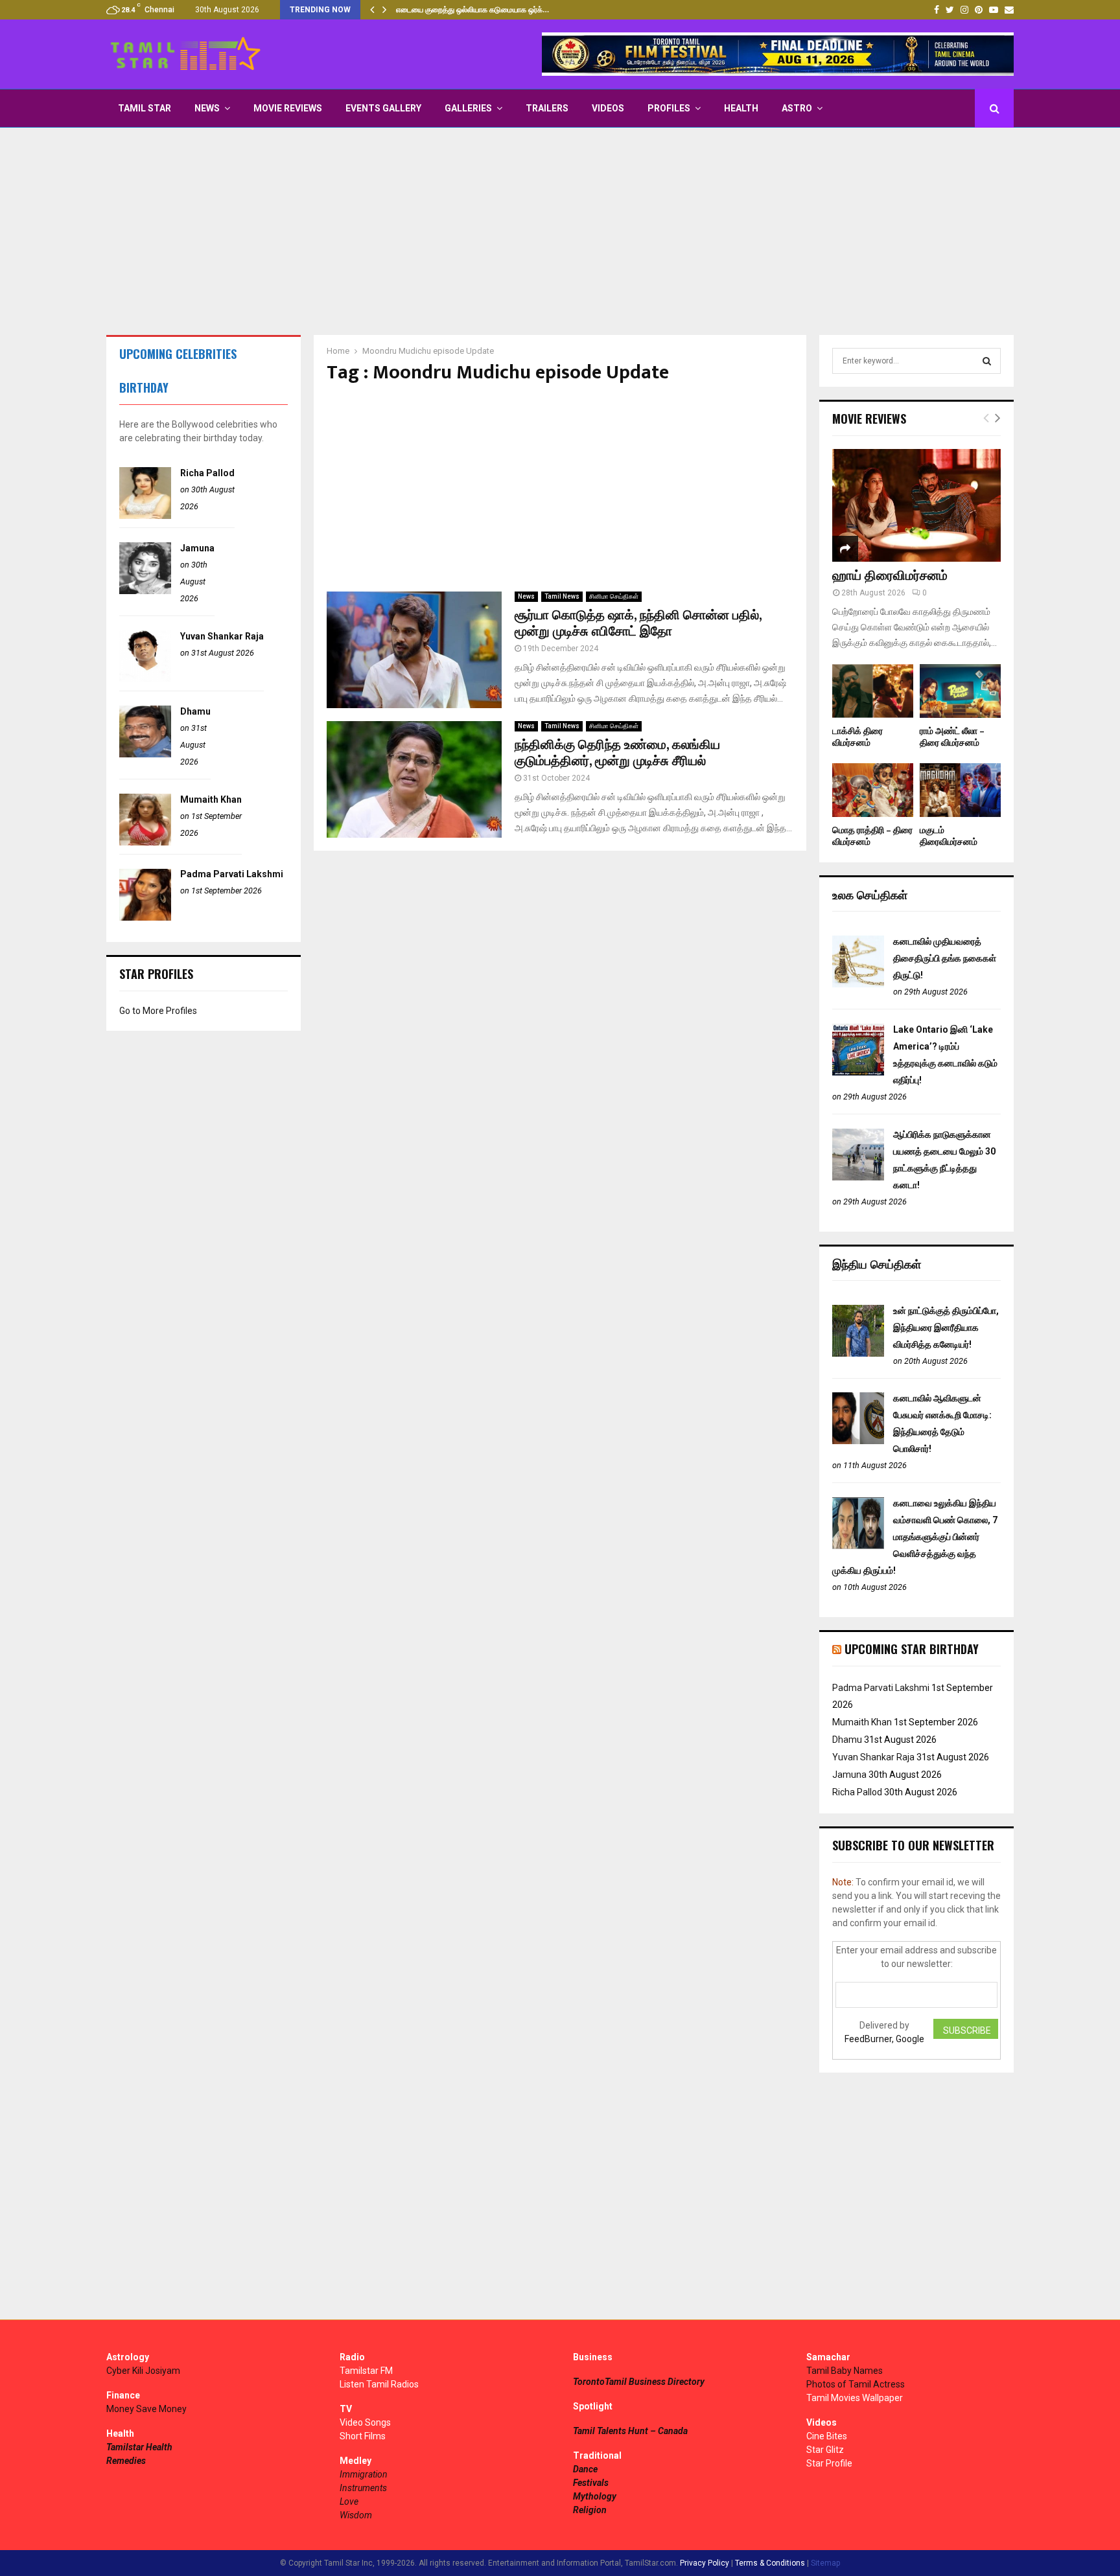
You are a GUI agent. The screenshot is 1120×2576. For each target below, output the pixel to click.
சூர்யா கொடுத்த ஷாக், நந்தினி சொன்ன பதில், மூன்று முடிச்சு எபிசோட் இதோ (638, 624)
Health (741, 108)
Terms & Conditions (770, 2563)
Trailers (547, 108)
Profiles (669, 108)
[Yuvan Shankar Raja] (145, 679)
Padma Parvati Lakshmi (232, 874)
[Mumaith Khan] (145, 842)
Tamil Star (145, 108)
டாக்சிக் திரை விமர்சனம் (857, 737)
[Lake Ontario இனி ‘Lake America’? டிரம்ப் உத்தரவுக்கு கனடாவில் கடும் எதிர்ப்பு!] (858, 1072)
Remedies (126, 2461)
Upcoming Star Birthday (912, 1649)
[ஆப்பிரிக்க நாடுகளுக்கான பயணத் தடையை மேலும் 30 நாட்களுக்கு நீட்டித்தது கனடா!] (858, 1177)
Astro (797, 108)
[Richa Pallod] (145, 516)
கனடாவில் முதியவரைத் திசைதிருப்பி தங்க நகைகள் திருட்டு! (945, 958)
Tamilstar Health (139, 2447)
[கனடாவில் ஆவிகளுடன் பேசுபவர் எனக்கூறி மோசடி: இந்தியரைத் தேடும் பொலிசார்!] (858, 1441)
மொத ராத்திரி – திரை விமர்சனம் (872, 836)
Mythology (595, 2496)
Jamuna (197, 548)
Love (349, 2501)
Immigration (364, 2474)
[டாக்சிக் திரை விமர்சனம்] (873, 691)
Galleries (468, 108)
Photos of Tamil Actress (856, 2384)
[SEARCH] (987, 361)
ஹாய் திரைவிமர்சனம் (890, 576)
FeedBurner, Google (884, 2039)
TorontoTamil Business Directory (639, 2382)
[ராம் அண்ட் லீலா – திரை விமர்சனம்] (960, 691)
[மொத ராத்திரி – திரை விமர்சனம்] (873, 790)
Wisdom (356, 2515)
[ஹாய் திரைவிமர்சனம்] (916, 505)
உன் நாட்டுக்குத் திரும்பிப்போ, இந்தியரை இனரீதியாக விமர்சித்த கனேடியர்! (946, 1328)
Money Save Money (146, 2409)
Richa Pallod (207, 473)
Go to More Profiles (158, 1011)
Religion (590, 2510)
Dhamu (195, 711)
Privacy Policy (705, 2563)
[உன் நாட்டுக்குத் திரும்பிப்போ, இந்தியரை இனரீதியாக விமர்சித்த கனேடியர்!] (858, 1353)
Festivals (591, 2483)
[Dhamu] (145, 754)
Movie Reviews (288, 108)
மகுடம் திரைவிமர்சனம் (949, 836)
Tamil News (562, 596)
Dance (585, 2469)
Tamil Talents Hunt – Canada (630, 2431)
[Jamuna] (145, 591)
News (207, 108)
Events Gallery (383, 108)
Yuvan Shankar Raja (222, 636)
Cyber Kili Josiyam (143, 2371)
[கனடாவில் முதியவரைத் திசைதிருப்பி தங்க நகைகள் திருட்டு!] (858, 984)
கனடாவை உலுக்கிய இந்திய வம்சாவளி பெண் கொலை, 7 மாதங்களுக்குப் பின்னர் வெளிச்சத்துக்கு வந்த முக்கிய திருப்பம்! (915, 1537)
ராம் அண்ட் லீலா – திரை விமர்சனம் (952, 737)
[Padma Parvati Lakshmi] (145, 917)
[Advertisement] (560, 231)
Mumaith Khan (211, 799)
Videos (608, 108)
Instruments (363, 2488)
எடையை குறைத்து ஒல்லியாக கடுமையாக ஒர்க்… (472, 10)
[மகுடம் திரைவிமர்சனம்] (960, 790)
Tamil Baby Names (845, 2371)
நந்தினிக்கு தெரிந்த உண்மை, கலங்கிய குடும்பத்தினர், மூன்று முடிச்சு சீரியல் (617, 753)
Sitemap (825, 2563)
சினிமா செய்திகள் (614, 596)
